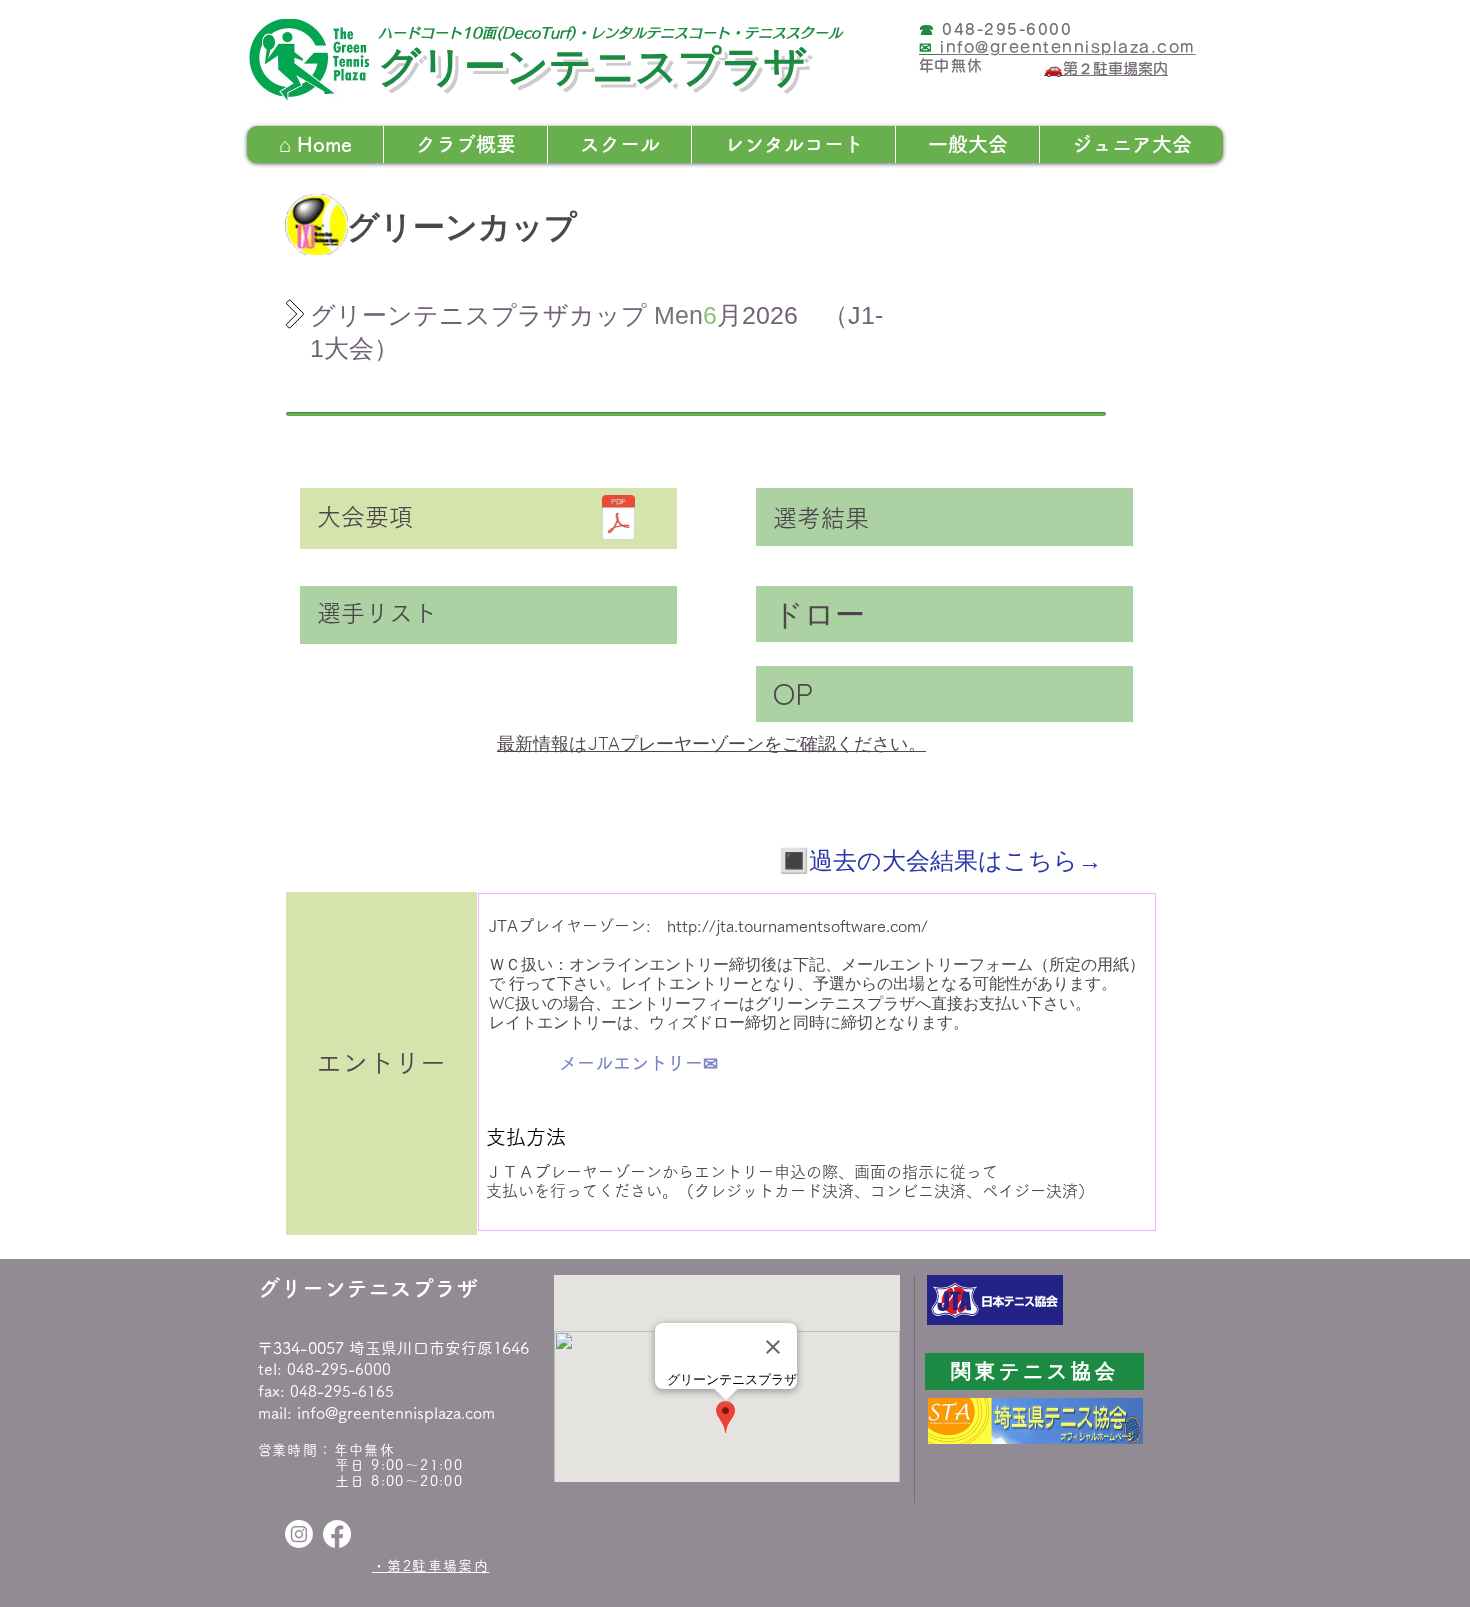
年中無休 (365, 1450)
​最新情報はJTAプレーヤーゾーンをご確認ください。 (711, 743)
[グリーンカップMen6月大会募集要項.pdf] (618, 520)
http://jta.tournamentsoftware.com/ (797, 926)
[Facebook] (337, 1534)
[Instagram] (299, 1534)
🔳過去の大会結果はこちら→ (940, 860)
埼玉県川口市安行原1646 (439, 1348)
